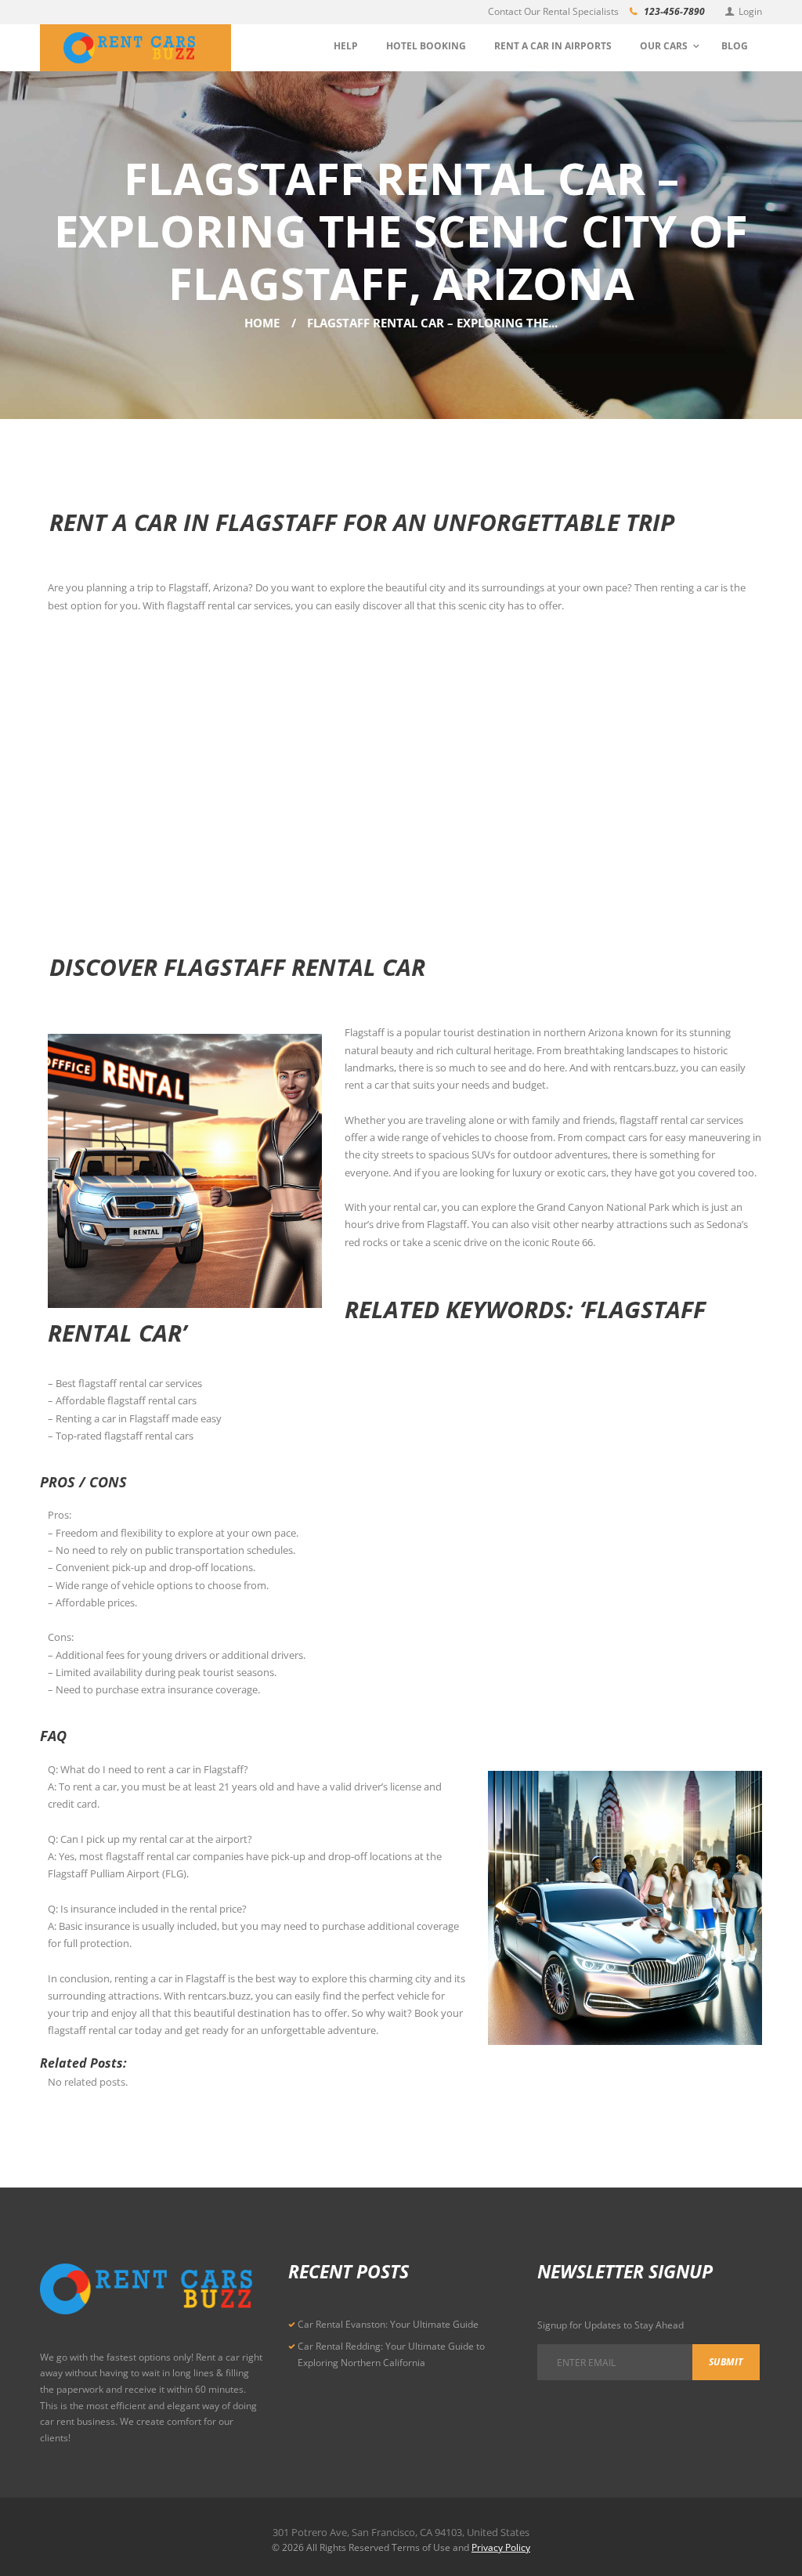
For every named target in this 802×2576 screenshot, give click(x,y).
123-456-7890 (674, 11)
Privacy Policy (501, 2547)
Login (750, 11)
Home (262, 323)
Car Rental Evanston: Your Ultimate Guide (388, 2324)
